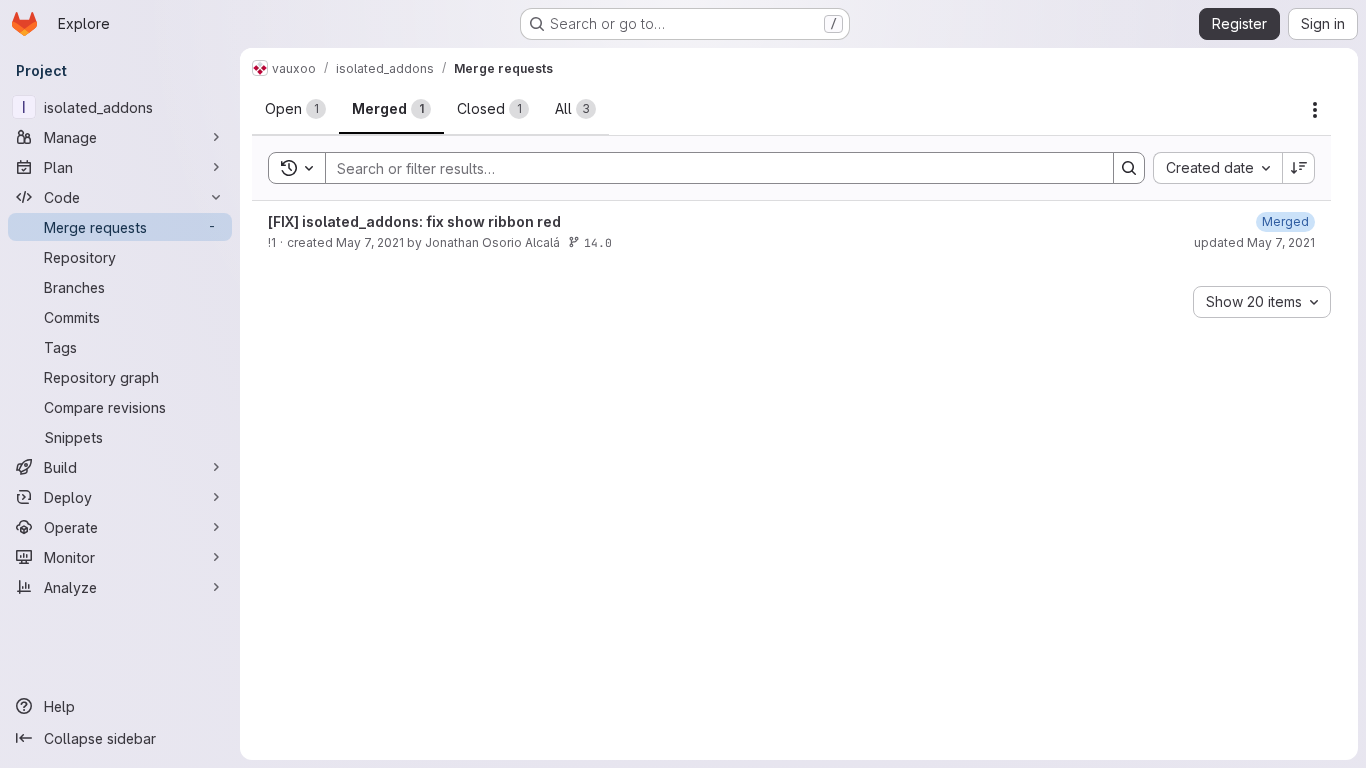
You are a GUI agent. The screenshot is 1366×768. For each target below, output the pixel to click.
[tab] (295, 109)
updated (1254, 242)
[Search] (1129, 168)
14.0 (598, 242)
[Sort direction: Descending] (1299, 168)
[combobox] (1217, 168)
